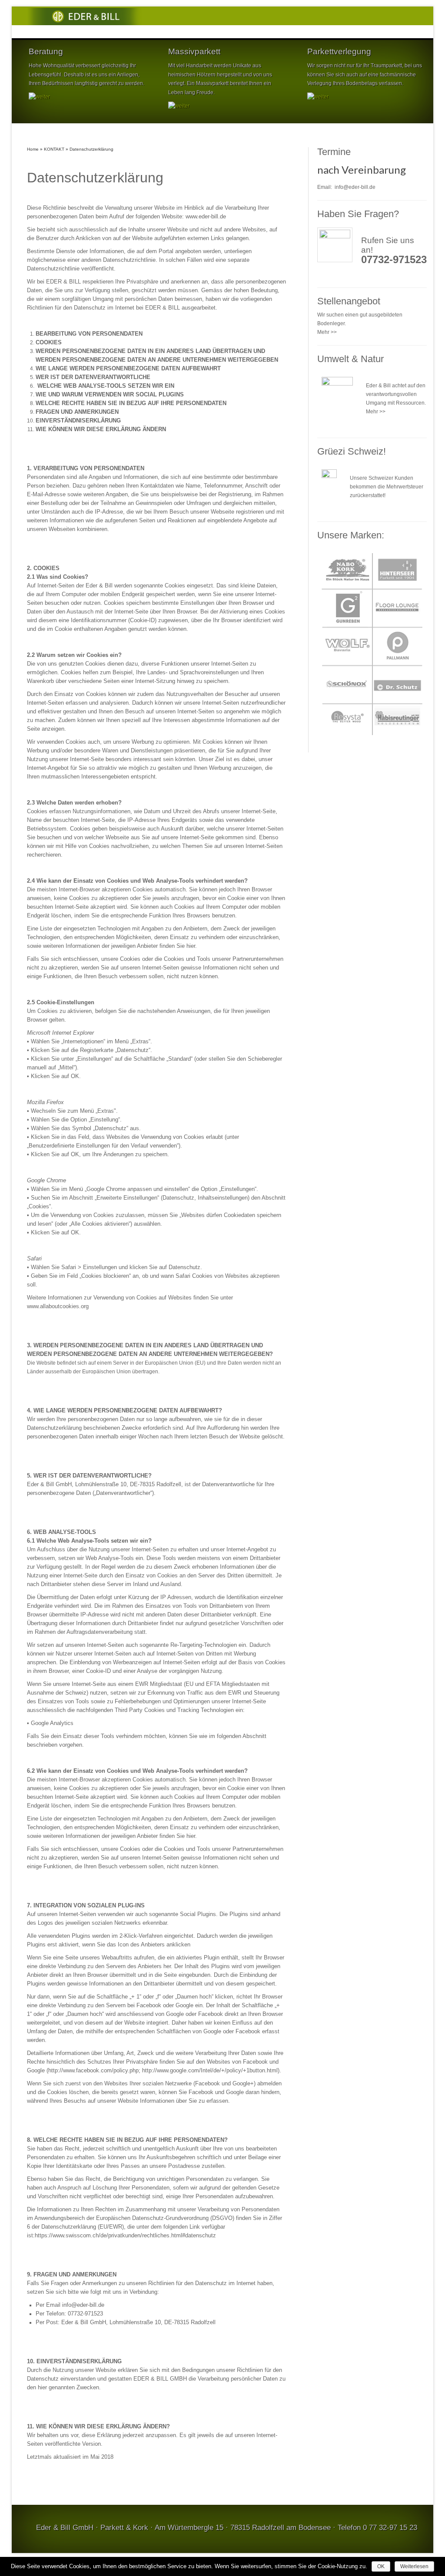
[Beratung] (39, 97)
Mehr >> (327, 332)
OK (381, 2566)
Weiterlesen (414, 2566)
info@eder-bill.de (355, 187)
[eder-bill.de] (86, 16)
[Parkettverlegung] (318, 97)
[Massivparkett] (179, 106)
